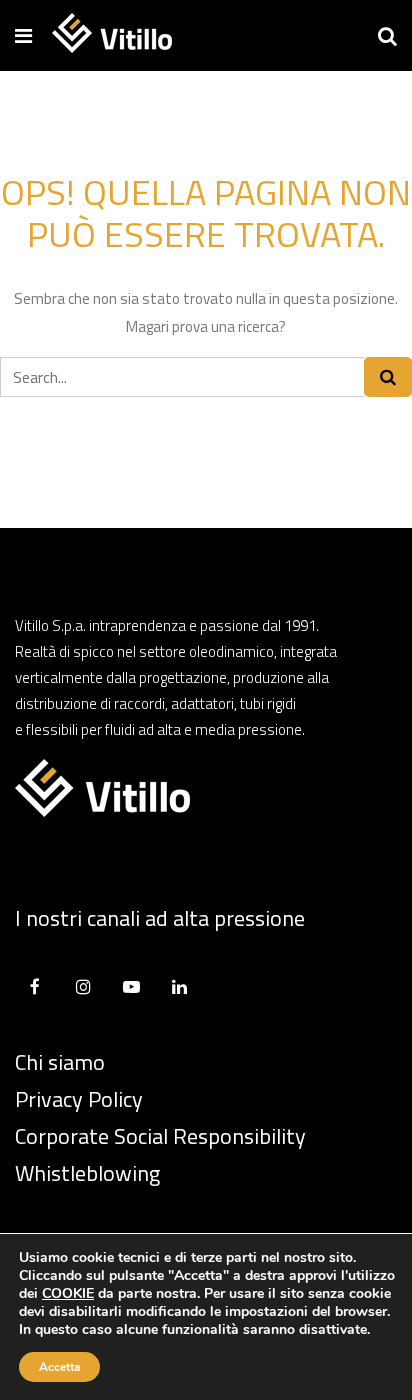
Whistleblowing (87, 1173)
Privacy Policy (79, 1099)
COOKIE (68, 1293)
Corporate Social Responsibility (160, 1136)
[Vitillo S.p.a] (112, 34)
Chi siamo (60, 1062)
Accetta (59, 1367)
